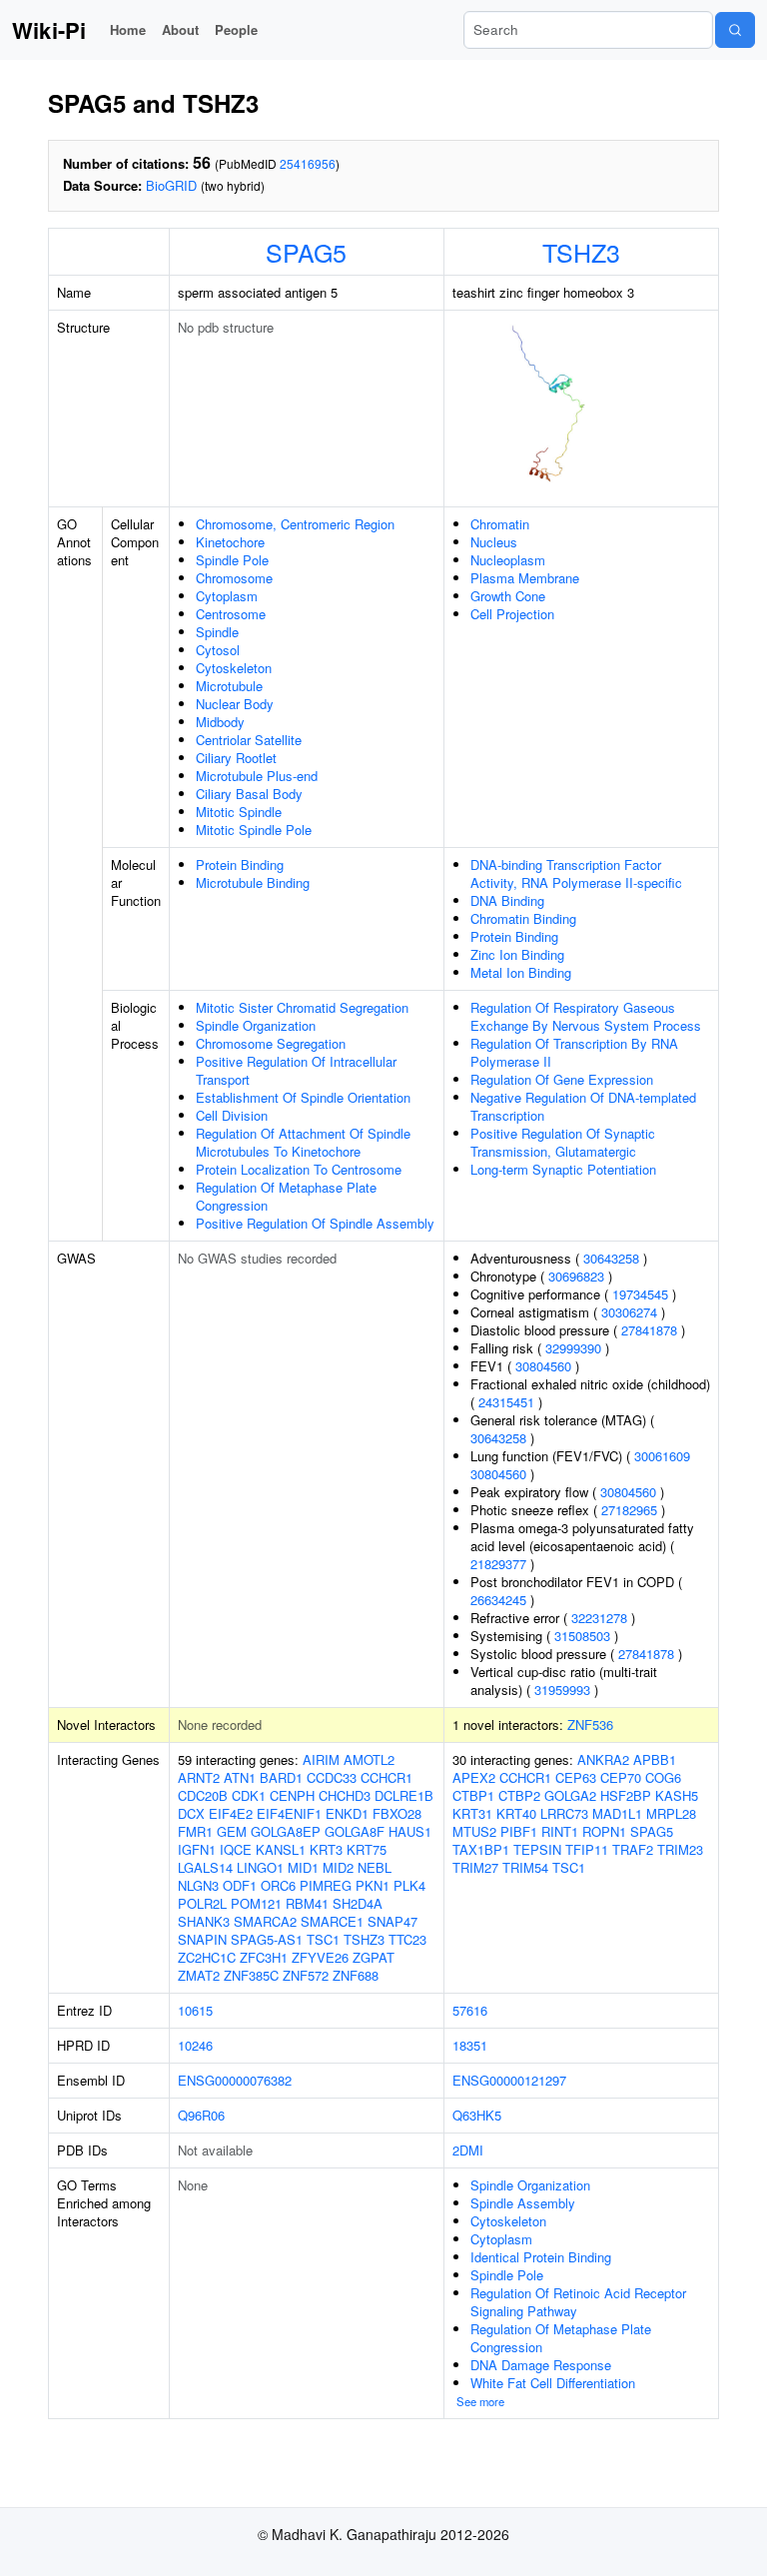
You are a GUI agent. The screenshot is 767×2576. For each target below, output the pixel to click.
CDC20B (203, 1795)
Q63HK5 (477, 2115)
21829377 (498, 1564)
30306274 (629, 1312)
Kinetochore (230, 542)
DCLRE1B (404, 1795)
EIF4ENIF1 (289, 1813)
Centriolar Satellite (249, 740)
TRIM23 (680, 1849)
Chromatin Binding (523, 918)
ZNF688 (356, 1975)
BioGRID (171, 185)
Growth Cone (508, 596)
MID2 (338, 1867)
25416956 (308, 163)
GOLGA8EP (286, 1831)
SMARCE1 (332, 1921)
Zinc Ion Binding (517, 954)
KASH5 (677, 1795)
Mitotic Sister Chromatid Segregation (302, 1007)
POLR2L (202, 1903)
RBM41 (307, 1903)
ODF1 (240, 1885)
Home (128, 29)
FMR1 (195, 1831)
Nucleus (494, 542)
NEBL (375, 1867)
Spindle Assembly (523, 2203)
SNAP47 (392, 1921)
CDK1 (249, 1795)
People (236, 29)
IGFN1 (197, 1849)
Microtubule (229, 686)
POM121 (256, 1903)
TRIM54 (525, 1867)
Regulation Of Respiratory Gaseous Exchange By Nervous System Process (586, 1016)
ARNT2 (199, 1777)
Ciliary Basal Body (249, 794)
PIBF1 (519, 1831)
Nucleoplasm (508, 560)
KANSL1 (281, 1849)
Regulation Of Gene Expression (562, 1079)
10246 (195, 2045)
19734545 (640, 1294)
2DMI (468, 2150)
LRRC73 (564, 1813)
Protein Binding (240, 864)
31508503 (582, 1636)
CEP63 (576, 1777)
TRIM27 (475, 1867)
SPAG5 (306, 252)
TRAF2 (633, 1849)
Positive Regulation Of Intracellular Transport (296, 1070)
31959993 (562, 1690)
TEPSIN (537, 1849)
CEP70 (621, 1777)
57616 (470, 2010)
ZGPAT (374, 1957)
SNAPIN (202, 1939)
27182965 (629, 1510)
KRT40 (516, 1813)
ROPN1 (604, 1831)
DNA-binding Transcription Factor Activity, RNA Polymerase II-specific (576, 873)
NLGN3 (198, 1885)
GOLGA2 (570, 1795)
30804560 (543, 1366)
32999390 (573, 1348)
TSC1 (323, 1939)
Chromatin (500, 524)
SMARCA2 (265, 1921)
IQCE (236, 1849)
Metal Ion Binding (521, 972)
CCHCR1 (386, 1777)
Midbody (220, 722)
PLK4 (409, 1885)
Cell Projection (512, 614)
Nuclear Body (235, 704)
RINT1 (560, 1831)
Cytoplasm (227, 596)
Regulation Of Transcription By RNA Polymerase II (574, 1052)
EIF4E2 (231, 1813)
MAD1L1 (617, 1813)
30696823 (576, 1276)
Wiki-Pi (49, 30)
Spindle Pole (232, 560)
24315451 (506, 1402)
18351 (470, 2045)
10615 (195, 2010)
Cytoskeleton (234, 668)
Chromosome (234, 578)
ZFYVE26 (320, 1957)
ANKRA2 (603, 1759)
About (180, 29)
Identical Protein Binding (541, 2257)
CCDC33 (332, 1777)
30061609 (662, 1456)
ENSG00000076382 (235, 2080)
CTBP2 (519, 1795)
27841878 (649, 1330)
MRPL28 (671, 1813)
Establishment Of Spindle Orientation (303, 1097)
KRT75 (367, 1849)
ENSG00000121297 (509, 2080)
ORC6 (278, 1885)
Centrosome (231, 614)
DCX (191, 1813)
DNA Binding (507, 900)
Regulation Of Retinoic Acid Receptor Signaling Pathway (578, 2302)
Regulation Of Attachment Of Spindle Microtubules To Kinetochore (303, 1142)
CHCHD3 (345, 1795)
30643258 (611, 1258)
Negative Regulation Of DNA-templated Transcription (583, 1106)
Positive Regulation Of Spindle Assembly (315, 1223)
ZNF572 (306, 1975)
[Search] (735, 30)
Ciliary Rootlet (236, 758)
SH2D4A (358, 1903)
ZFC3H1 (264, 1957)
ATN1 (240, 1777)
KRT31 (472, 1813)
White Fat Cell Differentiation (553, 2383)
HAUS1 (410, 1831)
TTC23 (407, 1939)
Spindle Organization (256, 1025)
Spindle (217, 632)
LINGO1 (260, 1867)
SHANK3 (204, 1921)
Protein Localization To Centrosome (299, 1169)
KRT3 (326, 1849)
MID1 (303, 1867)
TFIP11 (587, 1849)
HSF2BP (626, 1795)
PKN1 (373, 1885)
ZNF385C (251, 1975)
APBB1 (655, 1759)
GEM (232, 1831)
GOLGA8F (355, 1831)
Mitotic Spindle (239, 812)
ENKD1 (347, 1813)
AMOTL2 (369, 1759)
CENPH (292, 1795)
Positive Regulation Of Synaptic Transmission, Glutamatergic (563, 1142)
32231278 (599, 1618)
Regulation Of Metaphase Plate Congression (286, 1196)
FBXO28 (397, 1813)
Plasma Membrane (525, 578)
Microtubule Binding (253, 882)
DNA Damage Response (541, 2365)
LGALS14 (205, 1867)
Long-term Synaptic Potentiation (563, 1169)
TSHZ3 (581, 252)
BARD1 (281, 1777)
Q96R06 (201, 2115)
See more (480, 2401)
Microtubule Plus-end (257, 776)
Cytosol (218, 650)
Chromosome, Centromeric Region (295, 524)
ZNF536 (590, 1724)
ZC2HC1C (207, 1957)
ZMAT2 (199, 1975)
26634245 (498, 1600)
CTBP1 (473, 1795)
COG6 (663, 1777)
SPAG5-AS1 (267, 1939)
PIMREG (326, 1885)
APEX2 (474, 1777)
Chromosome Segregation (271, 1043)
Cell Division (232, 1115)
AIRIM (321, 1759)
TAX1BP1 (481, 1849)
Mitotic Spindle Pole (254, 830)
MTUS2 (474, 1831)
